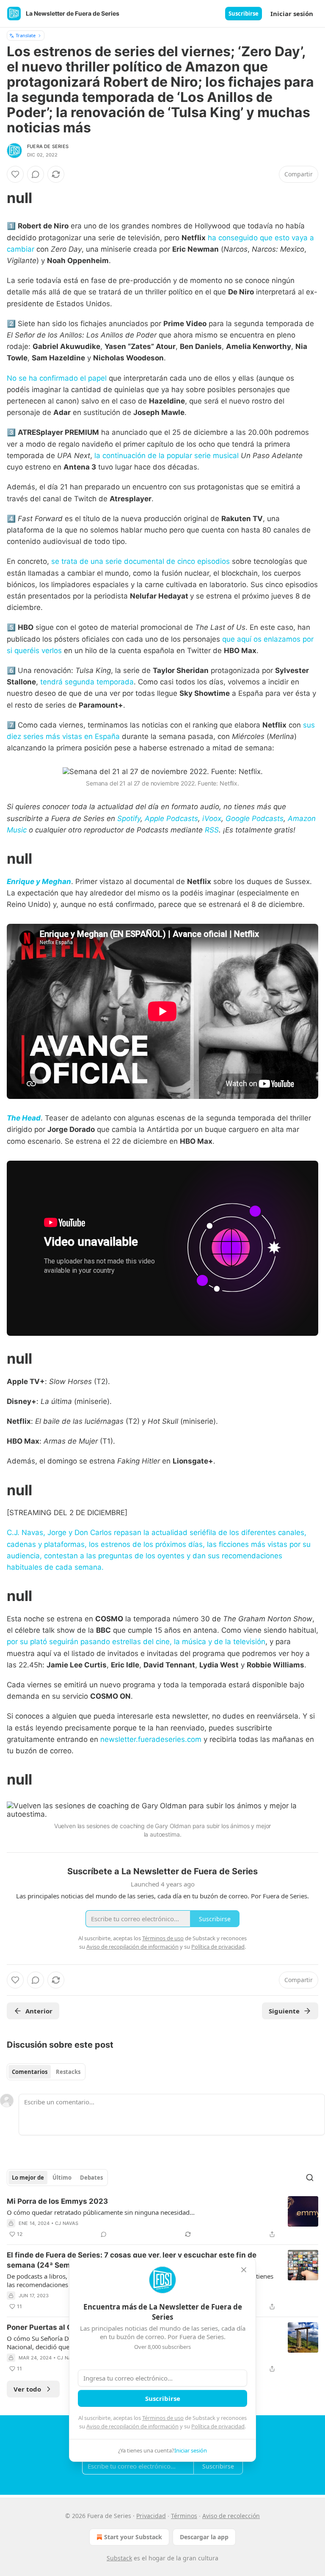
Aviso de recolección (231, 2516)
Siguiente (284, 2011)
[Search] (310, 2178)
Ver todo (27, 2389)
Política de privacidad (218, 2426)
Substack (119, 2558)
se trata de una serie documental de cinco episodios (140, 561)
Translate (26, 35)
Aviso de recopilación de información (132, 2426)
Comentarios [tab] (30, 2072)
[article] (162, 2218)
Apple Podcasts (171, 818)
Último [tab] (62, 2178)
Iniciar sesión (292, 14)
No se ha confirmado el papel (58, 378)
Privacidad (151, 2516)
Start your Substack (133, 2537)
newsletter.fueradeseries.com (151, 1739)
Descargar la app (204, 2537)
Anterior (39, 2011)
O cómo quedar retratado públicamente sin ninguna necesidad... (101, 2212)
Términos (184, 2516)
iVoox (212, 818)
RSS (212, 830)
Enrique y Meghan (39, 882)
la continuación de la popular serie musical (167, 456)
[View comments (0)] (36, 174)
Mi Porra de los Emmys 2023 (57, 2201)
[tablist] (46, 2072)
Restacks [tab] (68, 2072)
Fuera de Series (48, 146)
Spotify (129, 818)
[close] (244, 2270)
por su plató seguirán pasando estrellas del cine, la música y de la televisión (136, 1642)
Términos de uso (163, 2418)
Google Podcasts (255, 818)
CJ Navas (67, 2223)
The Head (24, 1118)
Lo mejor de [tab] (28, 2178)
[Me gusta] (15, 174)
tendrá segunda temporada (87, 682)
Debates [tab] (91, 2178)
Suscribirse (244, 14)
